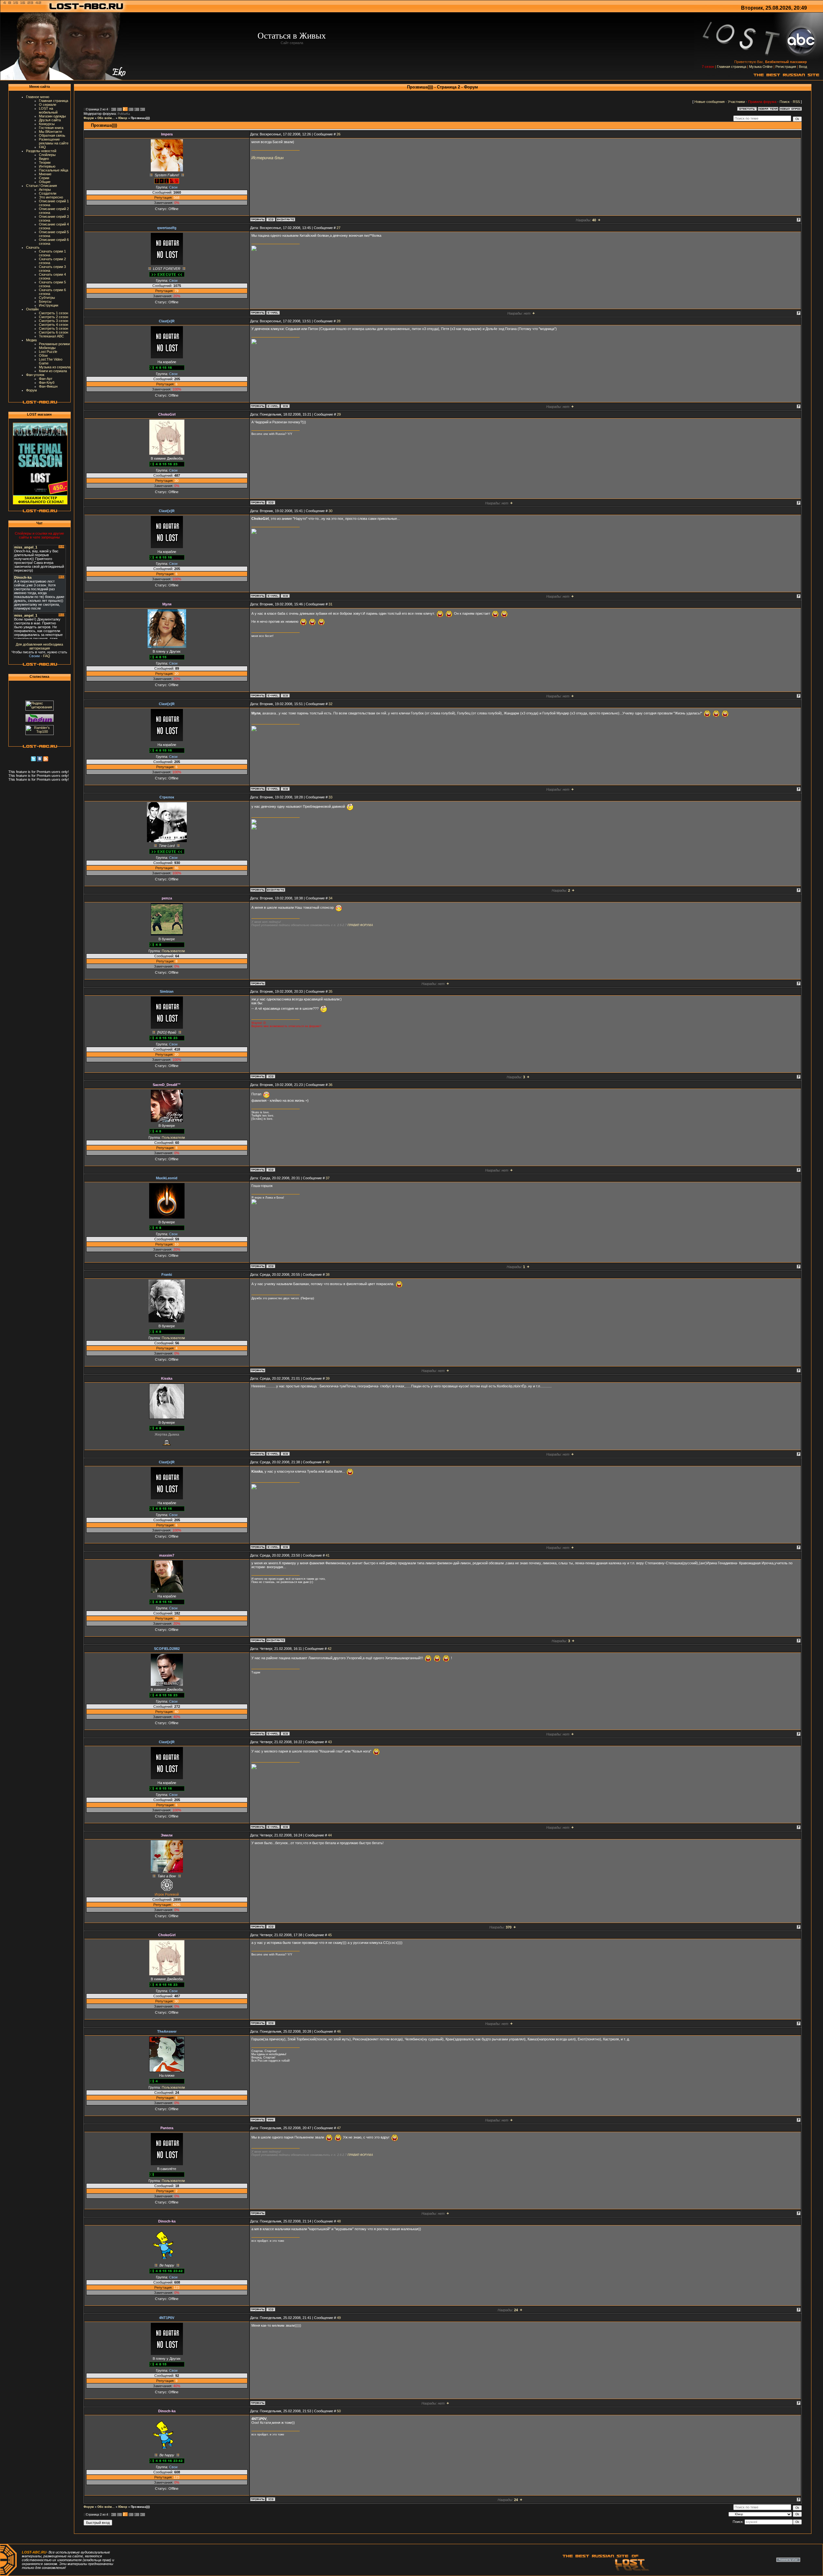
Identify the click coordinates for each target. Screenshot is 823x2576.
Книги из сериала (53, 371)
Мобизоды (47, 348)
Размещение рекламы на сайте (54, 141)
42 (330, 1649)
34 (330, 898)
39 (328, 1378)
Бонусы (45, 301)
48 (339, 2221)
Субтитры (47, 298)
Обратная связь (52, 135)
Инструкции (49, 305)
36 (330, 1085)
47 (339, 2128)
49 (339, 2318)
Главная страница (732, 67)
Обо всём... (106, 118)
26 (339, 134)
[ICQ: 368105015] (271, 1170)
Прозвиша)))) (140, 118)
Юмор (123, 118)
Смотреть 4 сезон (54, 325)
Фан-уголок (35, 375)
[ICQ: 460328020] (271, 219)
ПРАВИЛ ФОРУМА (360, 925)
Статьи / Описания (41, 186)
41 (328, 1555)
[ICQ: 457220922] (285, 1454)
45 (330, 1935)
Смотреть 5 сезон (54, 328)
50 (339, 2411)
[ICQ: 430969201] (285, 695)
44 (330, 1835)
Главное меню (38, 97)
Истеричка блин (267, 158)
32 (330, 704)
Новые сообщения (710, 102)
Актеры (45, 189)
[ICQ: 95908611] (271, 1076)
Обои (43, 355)
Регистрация (786, 67)
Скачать (33, 247)
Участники (736, 102)
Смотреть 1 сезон (54, 313)
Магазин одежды (52, 116)
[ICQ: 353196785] (271, 2309)
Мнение (45, 174)
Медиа (31, 340)
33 (330, 797)
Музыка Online (761, 67)
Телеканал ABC (51, 336)
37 (328, 1178)
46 (339, 2031)
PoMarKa (124, 114)
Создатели (48, 193)
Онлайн (32, 309)
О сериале (48, 105)
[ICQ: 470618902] (285, 1734)
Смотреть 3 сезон (54, 321)
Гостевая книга (51, 128)
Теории (45, 162)
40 (328, 1462)
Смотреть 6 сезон (54, 332)
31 (330, 604)
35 (330, 991)
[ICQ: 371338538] (271, 1266)
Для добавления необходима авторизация (39, 646)
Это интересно (51, 197)
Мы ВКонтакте (50, 132)
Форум (32, 390)
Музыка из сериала (55, 367)
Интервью (47, 166)
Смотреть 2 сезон (54, 317)
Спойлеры (47, 155)
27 (339, 228)
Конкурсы (47, 124)
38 (328, 1274)
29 (339, 414)
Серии (44, 178)
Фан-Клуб (47, 382)
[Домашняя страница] (271, 2120)
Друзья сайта (50, 120)
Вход (803, 67)
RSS (796, 102)
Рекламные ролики (54, 344)
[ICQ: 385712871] (271, 1927)
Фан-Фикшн (48, 386)
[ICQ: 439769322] (285, 406)
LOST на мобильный (48, 110)
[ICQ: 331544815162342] (271, 502)
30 (330, 511)
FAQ (42, 147)
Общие (45, 182)
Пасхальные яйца (54, 170)
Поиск (785, 102)
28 (339, 321)
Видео (44, 159)
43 (330, 1742)
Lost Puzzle (48, 352)
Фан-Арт (46, 379)
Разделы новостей (41, 151)
